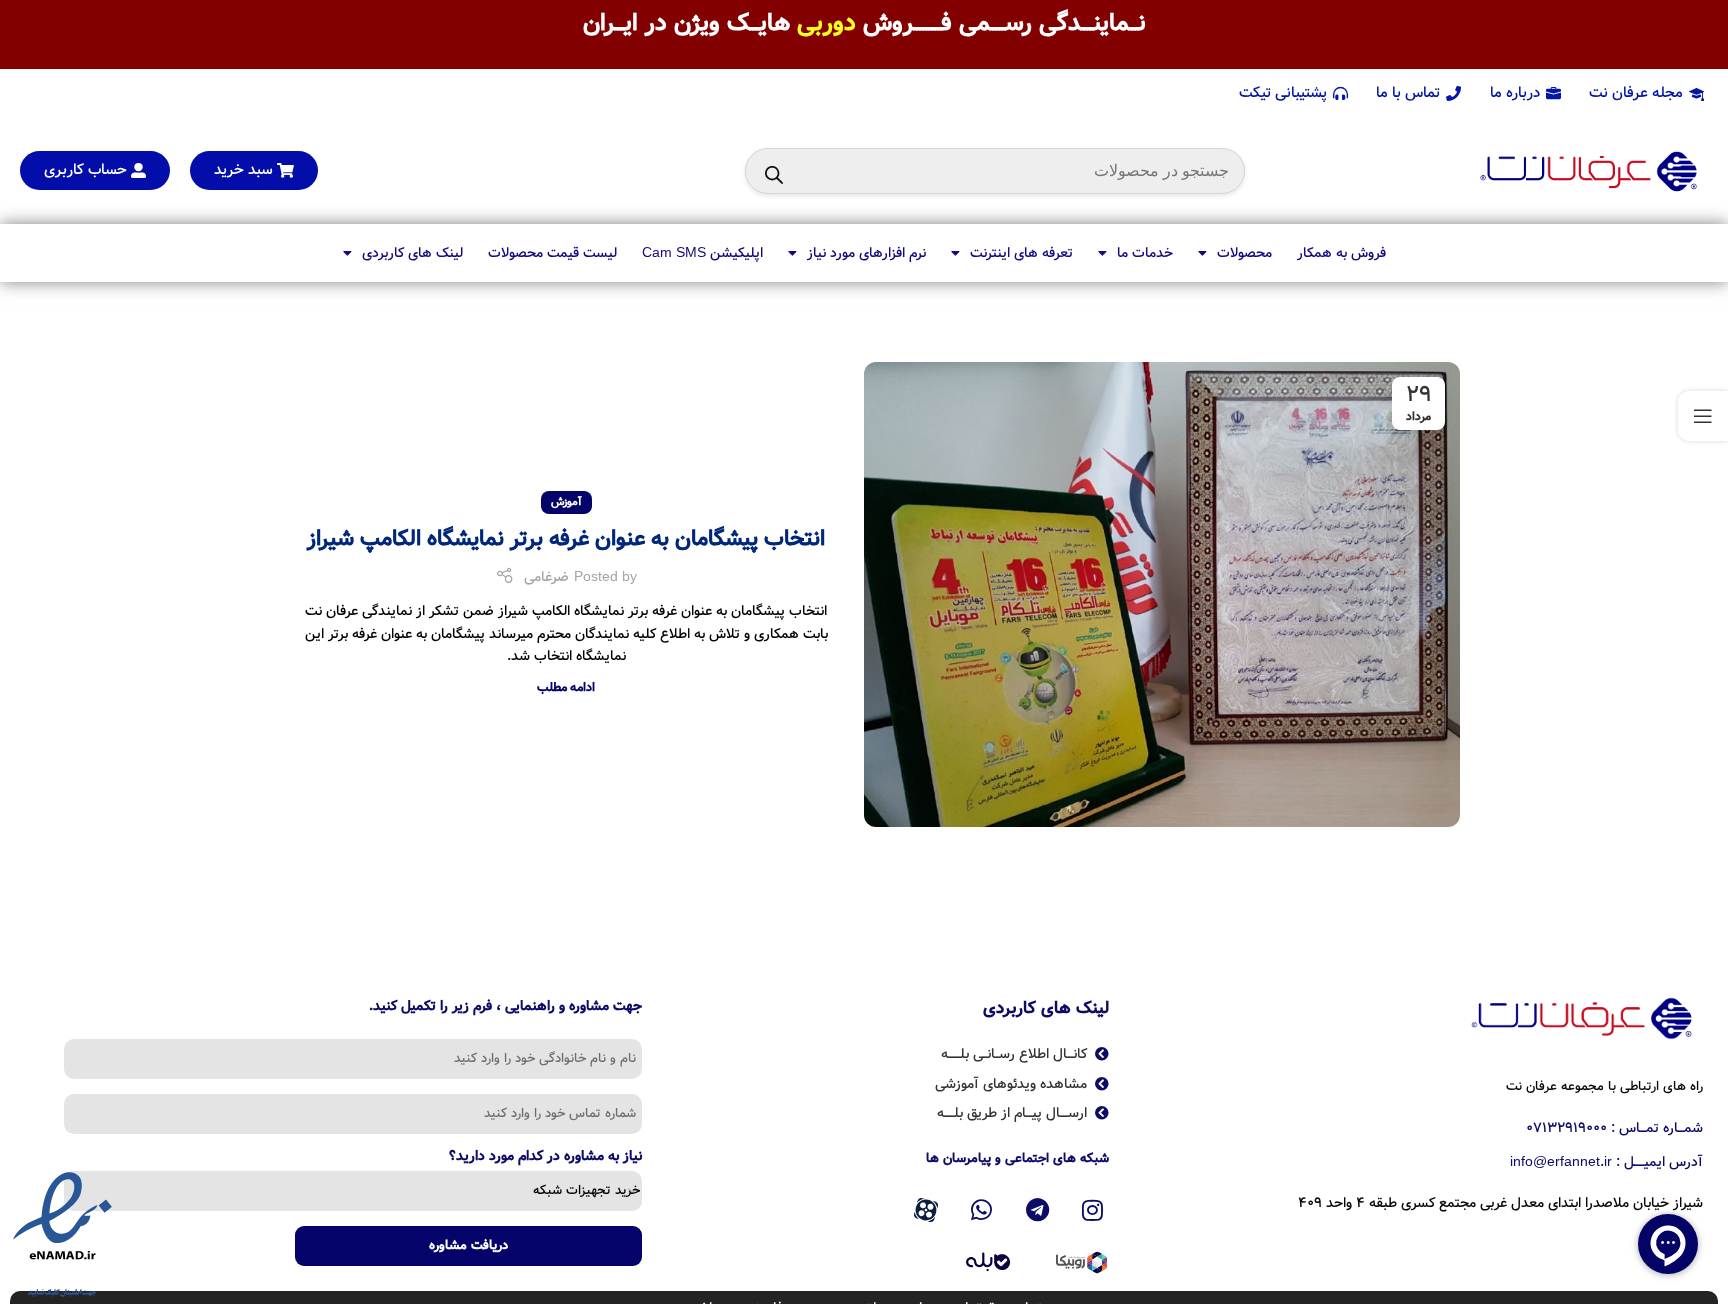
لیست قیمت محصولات (552, 253)
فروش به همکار (1341, 253)
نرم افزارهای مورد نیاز (866, 253)
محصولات (1244, 253)
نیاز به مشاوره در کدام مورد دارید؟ (545, 1158)
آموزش (566, 502)
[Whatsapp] (982, 1210)
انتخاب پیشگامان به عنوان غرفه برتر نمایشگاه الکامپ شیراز (566, 539)
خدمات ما (1145, 253)
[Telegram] (1037, 1210)
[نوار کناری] (1703, 416)
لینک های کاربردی (412, 253)
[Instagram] (1093, 1210)
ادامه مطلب (566, 687)
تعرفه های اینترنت (1021, 253)
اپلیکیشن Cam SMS (702, 253)
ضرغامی (546, 577)
